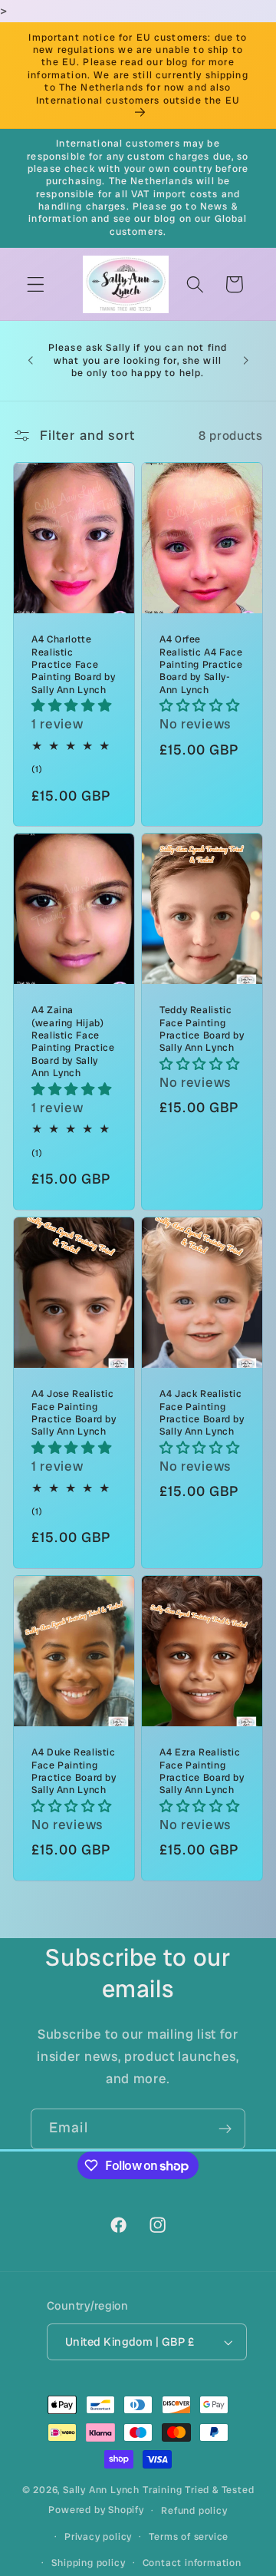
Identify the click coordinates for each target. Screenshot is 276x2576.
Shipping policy (88, 2563)
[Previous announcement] (30, 361)
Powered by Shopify (96, 2510)
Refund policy (194, 2510)
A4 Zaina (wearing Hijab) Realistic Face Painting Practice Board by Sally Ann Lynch (73, 1042)
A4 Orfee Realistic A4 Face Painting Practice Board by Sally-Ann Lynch (201, 664)
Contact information (192, 2563)
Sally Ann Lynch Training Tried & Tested (158, 2490)
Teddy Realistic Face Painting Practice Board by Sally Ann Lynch (202, 1029)
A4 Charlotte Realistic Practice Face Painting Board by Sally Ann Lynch (74, 664)
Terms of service (189, 2536)
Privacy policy (98, 2536)
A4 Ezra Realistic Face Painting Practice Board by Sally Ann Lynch (202, 1771)
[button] (36, 284)
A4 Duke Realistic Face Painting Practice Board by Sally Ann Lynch (74, 1771)
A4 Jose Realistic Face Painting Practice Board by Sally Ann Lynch (74, 1413)
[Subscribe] (225, 2129)
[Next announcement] (246, 361)
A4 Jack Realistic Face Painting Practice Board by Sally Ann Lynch (202, 1413)
